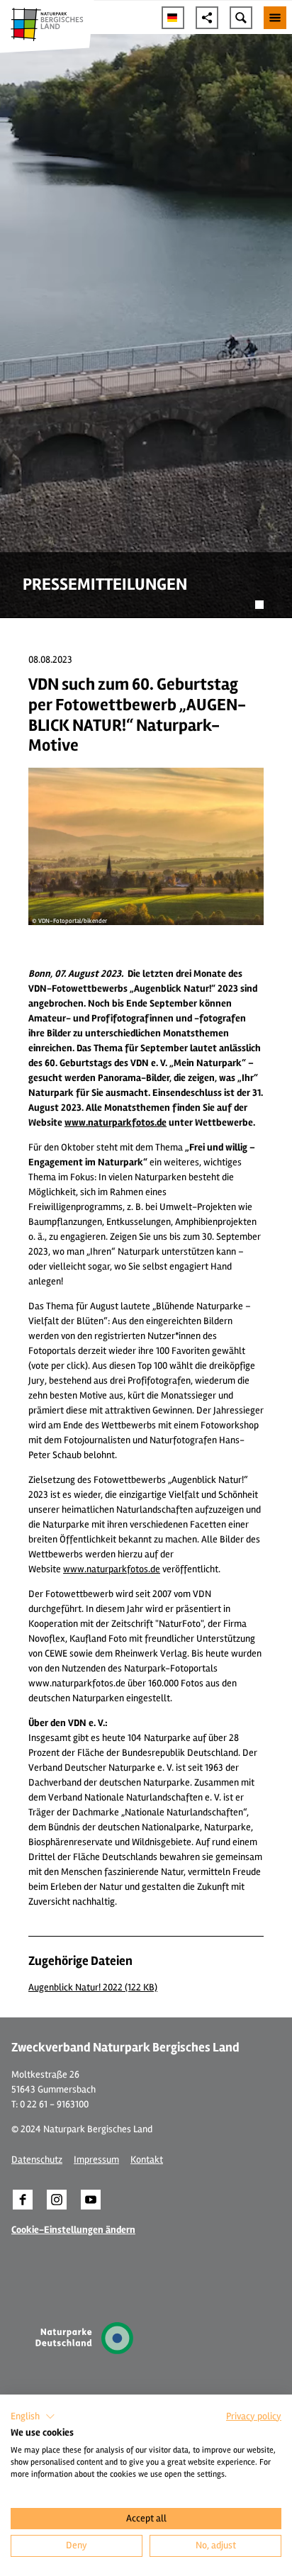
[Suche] (241, 18)
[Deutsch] (173, 18)
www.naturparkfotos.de (112, 1569)
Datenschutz (37, 2160)
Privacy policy (254, 2416)
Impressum (96, 2160)
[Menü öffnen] (275, 18)
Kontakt (147, 2160)
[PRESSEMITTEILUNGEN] (146, 326)
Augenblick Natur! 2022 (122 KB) (93, 1987)
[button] (23, 2200)
